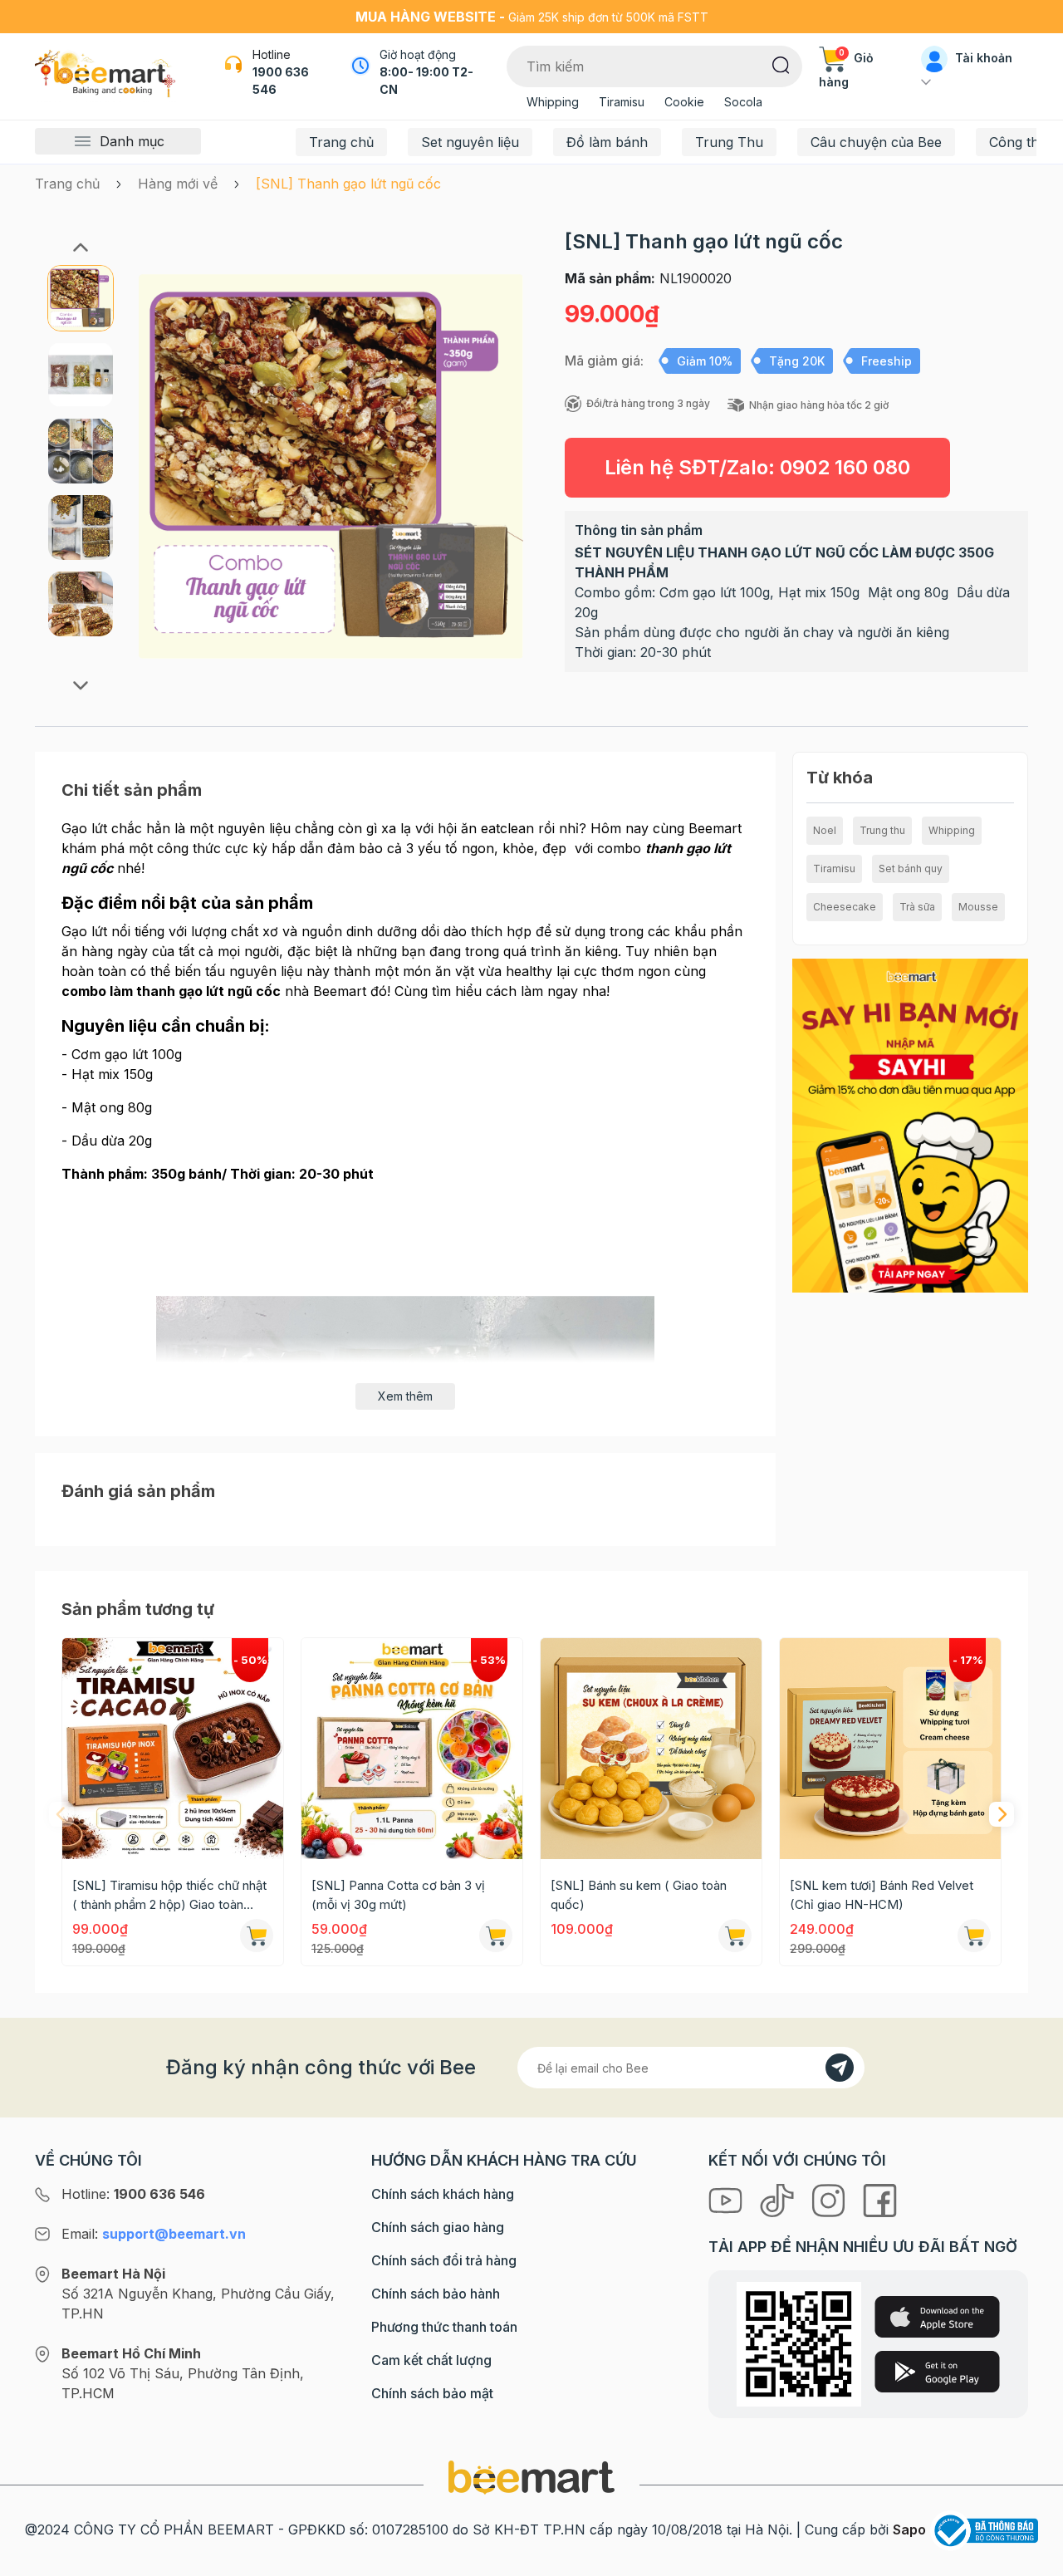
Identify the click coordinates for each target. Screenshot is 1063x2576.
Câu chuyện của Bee (876, 142)
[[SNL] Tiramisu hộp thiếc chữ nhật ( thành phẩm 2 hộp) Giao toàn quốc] (173, 1749)
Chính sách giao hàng (438, 2227)
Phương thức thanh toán (444, 2327)
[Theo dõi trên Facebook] (880, 2199)
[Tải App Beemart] (910, 1125)
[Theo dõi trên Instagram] (830, 2199)
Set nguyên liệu (470, 142)
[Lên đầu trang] (1032, 2559)
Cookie (684, 102)
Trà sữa (917, 907)
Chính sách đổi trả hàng (444, 2260)
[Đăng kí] (840, 2068)
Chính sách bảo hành (436, 2294)
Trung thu (882, 830)
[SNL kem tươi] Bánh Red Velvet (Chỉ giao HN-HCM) (882, 1895)
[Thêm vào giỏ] (496, 1936)
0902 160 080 (845, 467)
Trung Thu (729, 142)
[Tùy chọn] (257, 1936)
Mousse (978, 907)
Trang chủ (341, 142)
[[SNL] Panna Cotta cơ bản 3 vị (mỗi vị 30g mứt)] (412, 1749)
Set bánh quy (911, 868)
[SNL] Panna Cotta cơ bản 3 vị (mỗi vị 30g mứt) (398, 1895)
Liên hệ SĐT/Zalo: (757, 467)
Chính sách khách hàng (443, 2194)
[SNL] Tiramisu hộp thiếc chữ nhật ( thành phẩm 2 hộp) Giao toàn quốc (169, 1896)
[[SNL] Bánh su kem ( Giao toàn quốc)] (651, 1749)
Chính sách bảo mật (432, 2393)
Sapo (909, 2529)
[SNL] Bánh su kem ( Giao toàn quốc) (639, 1895)
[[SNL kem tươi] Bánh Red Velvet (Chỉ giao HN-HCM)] (890, 1749)
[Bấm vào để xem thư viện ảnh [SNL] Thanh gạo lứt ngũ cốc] (331, 466)
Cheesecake (845, 907)
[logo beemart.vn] (531, 2476)
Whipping (553, 102)
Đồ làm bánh (607, 142)
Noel (825, 830)
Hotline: (133, 2194)
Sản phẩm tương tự (138, 1609)
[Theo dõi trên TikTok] (779, 2199)
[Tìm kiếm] (781, 64)
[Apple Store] (937, 2317)
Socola (743, 102)
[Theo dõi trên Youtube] (727, 2199)
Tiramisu (622, 102)
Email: (154, 2234)
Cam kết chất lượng (431, 2360)
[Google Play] (937, 2372)
